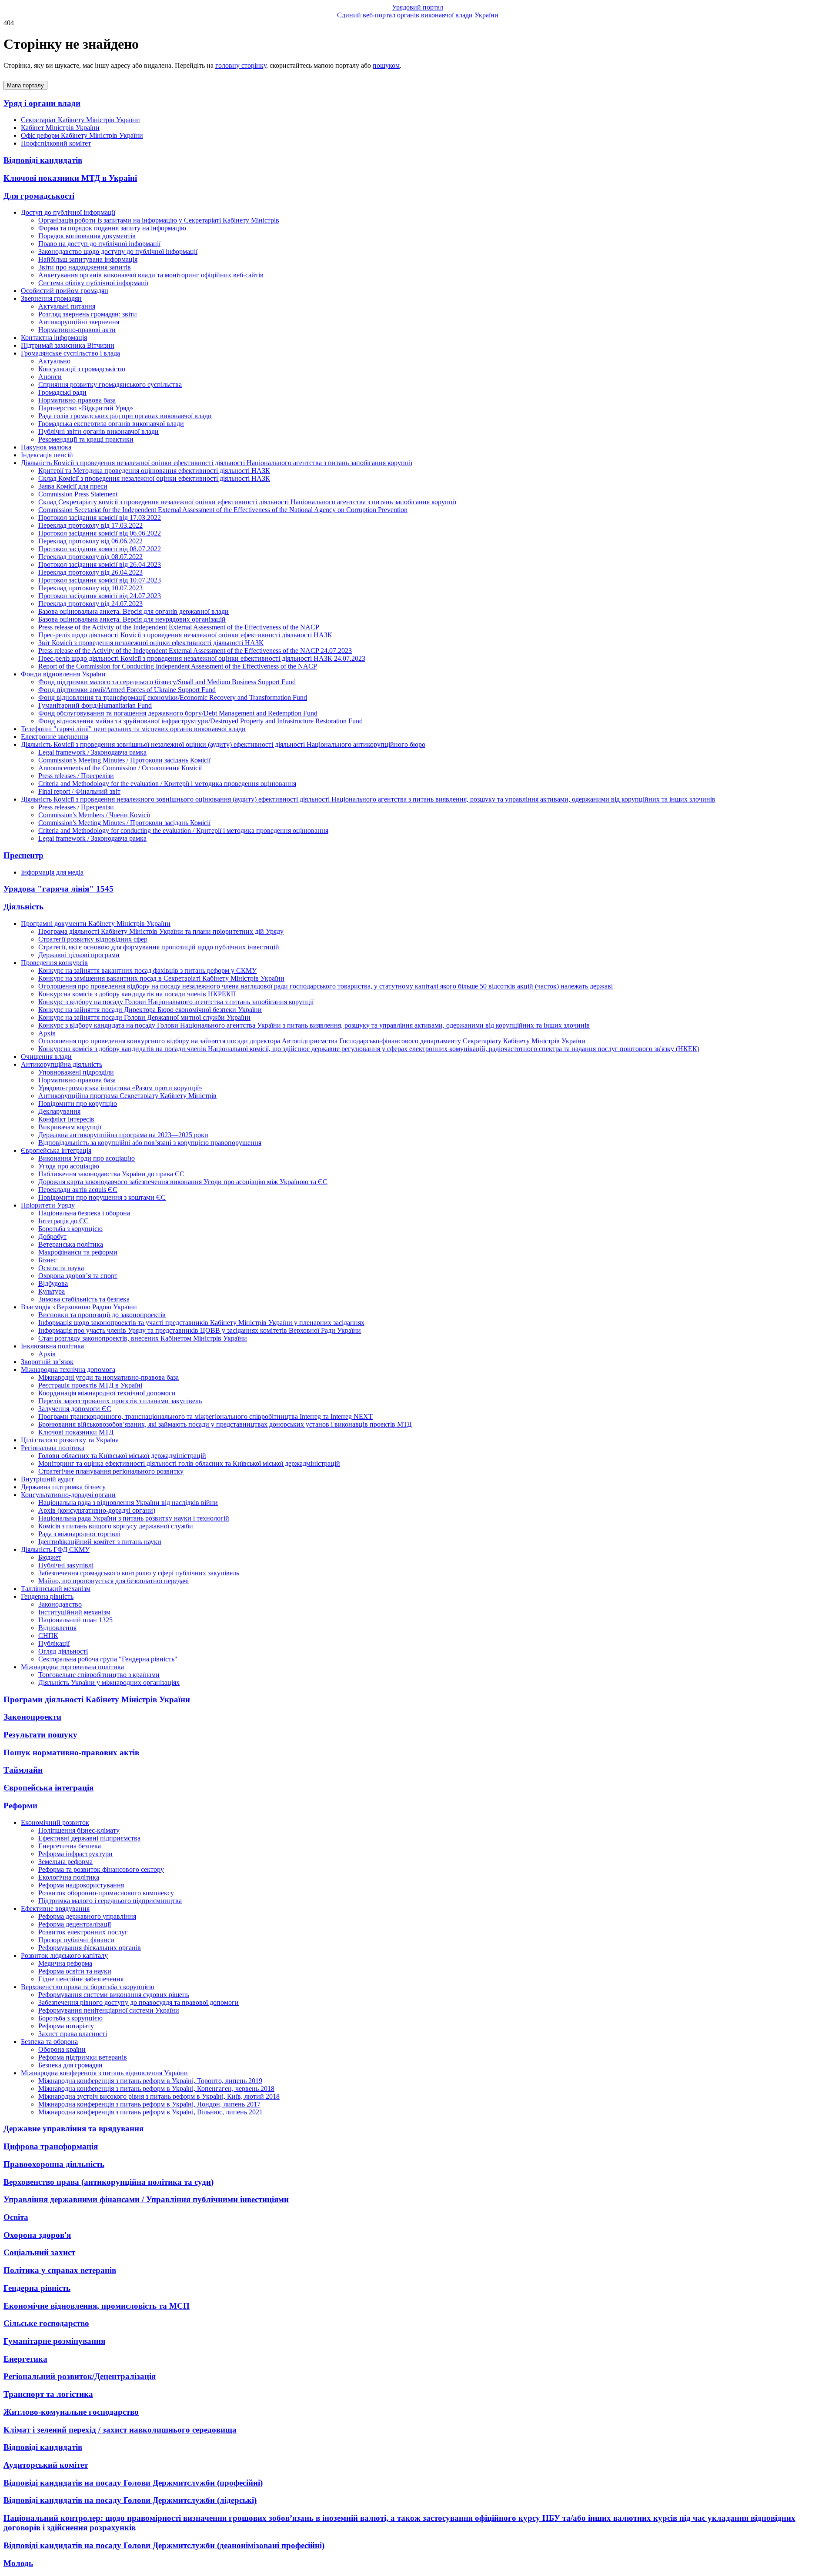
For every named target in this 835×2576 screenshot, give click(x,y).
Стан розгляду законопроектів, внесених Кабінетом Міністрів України (143, 1338)
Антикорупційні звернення (79, 322)
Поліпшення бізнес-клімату (79, 1830)
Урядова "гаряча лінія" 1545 (58, 889)
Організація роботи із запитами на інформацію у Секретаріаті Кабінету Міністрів (159, 220)
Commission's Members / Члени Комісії (94, 815)
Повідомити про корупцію (78, 1103)
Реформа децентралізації (75, 1924)
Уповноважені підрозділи (76, 1072)
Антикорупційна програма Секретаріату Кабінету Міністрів (127, 1096)
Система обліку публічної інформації (93, 283)
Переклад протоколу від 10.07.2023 (90, 588)
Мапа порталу (25, 85)
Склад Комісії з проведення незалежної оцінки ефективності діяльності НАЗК (154, 478)
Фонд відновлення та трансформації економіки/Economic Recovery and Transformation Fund (173, 697)
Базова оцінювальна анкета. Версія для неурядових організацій (132, 619)
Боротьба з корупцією (70, 1229)
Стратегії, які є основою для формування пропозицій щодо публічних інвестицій (159, 947)
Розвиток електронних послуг (83, 1932)
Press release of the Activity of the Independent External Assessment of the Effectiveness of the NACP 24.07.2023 (195, 651)
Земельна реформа (65, 1862)
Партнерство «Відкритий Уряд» (86, 408)
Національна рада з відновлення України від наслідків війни (128, 1503)
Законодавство (60, 1604)
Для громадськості (39, 196)
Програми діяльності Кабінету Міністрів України (97, 1699)
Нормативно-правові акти (77, 330)
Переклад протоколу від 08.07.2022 (90, 557)
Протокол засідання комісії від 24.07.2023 (100, 596)
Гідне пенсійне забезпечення (81, 1979)
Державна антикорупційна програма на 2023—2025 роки (123, 1135)
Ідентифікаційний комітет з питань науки (100, 1542)
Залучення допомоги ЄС (75, 1409)
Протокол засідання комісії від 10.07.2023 (100, 580)
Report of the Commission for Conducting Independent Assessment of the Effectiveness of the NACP (178, 666)
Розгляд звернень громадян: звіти (88, 314)
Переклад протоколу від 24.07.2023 (90, 604)
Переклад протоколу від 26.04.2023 (90, 572)
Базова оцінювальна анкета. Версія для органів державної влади (134, 611)
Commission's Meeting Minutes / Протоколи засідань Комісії (124, 760)
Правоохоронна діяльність (54, 2164)
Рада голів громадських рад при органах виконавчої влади (125, 416)
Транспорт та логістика (48, 2394)
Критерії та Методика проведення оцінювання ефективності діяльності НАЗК (154, 471)
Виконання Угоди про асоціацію (87, 1158)
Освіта (16, 2217)
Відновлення (57, 1628)
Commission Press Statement (78, 494)
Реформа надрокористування (81, 1885)
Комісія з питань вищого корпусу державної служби (116, 1526)
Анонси (50, 377)
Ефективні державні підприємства (89, 1838)
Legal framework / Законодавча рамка (92, 752)
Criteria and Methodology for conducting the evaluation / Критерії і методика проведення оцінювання (183, 830)
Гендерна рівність (37, 2288)
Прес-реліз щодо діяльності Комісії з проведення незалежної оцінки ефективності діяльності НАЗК (185, 635)
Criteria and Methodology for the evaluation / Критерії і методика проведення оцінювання (167, 784)
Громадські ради (62, 392)
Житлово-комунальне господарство (71, 2412)
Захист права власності (73, 2034)
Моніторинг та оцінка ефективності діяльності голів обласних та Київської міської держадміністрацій (189, 1463)
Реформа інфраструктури (75, 1854)
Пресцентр (23, 855)
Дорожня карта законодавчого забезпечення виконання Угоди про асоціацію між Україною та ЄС (183, 1182)
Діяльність (23, 907)
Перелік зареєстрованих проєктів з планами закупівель (120, 1401)
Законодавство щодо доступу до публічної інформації (118, 251)
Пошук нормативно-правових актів (71, 1752)
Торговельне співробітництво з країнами (99, 1675)
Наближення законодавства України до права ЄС (111, 1174)
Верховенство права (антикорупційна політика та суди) (109, 2182)
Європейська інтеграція (48, 1788)
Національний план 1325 (75, 1620)
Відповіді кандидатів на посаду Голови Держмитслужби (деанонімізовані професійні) (164, 2545)
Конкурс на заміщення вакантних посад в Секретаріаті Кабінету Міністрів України (161, 978)
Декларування (59, 1111)
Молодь (18, 2563)
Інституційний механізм (74, 1612)
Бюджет (50, 1557)
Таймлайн (23, 1770)
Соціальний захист (39, 2252)
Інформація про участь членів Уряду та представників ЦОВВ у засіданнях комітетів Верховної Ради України (200, 1330)
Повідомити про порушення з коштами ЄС (102, 1197)
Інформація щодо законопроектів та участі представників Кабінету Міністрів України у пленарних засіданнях (201, 1323)
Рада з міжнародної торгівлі (79, 1534)
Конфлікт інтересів (66, 1119)
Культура (52, 1291)
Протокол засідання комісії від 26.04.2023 (100, 564)
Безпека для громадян (70, 2065)
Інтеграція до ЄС (63, 1221)
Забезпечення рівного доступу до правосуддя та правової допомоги (139, 2002)
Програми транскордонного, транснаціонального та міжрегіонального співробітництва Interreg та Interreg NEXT (205, 1416)
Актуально (54, 361)
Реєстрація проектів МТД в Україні (90, 1385)
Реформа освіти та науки (75, 1971)
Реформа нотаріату (66, 2026)
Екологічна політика (69, 1877)
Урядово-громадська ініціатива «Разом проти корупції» (120, 1088)
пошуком (386, 65)
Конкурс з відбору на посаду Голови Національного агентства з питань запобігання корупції (176, 1002)
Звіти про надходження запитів (85, 267)
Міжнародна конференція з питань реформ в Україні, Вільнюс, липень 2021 (150, 2112)
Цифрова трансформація (51, 2146)
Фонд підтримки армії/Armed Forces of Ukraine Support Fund (127, 690)
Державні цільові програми (79, 955)
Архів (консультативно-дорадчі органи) (97, 1510)
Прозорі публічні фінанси (76, 1940)
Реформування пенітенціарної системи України (109, 2010)
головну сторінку (241, 65)
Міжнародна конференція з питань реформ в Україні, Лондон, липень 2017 (149, 2104)
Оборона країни (62, 2049)
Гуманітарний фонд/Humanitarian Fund (95, 705)
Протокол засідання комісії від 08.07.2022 (100, 549)
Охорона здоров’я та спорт (78, 1276)
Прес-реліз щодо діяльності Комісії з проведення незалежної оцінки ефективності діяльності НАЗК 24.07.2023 (202, 658)
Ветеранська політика (71, 1244)
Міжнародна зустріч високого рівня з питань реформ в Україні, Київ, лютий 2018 (159, 2096)
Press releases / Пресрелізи (76, 776)
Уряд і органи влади (42, 103)
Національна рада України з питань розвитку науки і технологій (134, 1518)
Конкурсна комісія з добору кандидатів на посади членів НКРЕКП (137, 994)
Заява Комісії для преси (73, 486)
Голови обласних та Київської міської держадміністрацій (122, 1456)
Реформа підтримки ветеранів (83, 2057)
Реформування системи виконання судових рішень (114, 1995)
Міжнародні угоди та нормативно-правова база (109, 1377)
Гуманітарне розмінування (54, 2341)
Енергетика (25, 2359)
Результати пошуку (40, 1735)
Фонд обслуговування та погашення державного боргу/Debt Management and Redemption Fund (178, 713)
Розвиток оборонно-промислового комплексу (106, 1893)
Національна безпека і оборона (84, 1213)
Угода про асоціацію (69, 1166)
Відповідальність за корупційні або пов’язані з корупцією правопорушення (150, 1143)
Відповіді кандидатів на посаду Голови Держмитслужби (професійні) (133, 2483)
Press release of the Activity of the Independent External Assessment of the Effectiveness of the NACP (179, 627)
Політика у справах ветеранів (60, 2270)
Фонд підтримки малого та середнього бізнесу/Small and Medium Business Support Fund (167, 682)
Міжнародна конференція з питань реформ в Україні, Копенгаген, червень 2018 (156, 2088)
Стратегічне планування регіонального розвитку (111, 1471)
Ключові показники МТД (76, 1432)
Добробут (52, 1236)
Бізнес (47, 1260)
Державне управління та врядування (73, 2128)
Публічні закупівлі (66, 1565)
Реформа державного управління (87, 1916)
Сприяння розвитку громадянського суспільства (110, 384)
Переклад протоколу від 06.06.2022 (90, 541)
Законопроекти (32, 1717)
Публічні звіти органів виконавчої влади (99, 431)
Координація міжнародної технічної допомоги (107, 1393)
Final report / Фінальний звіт (79, 791)
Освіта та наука (61, 1268)
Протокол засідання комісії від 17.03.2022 (100, 518)
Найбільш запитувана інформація (88, 259)
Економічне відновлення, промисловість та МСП (97, 2306)
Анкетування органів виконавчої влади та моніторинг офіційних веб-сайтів (151, 275)
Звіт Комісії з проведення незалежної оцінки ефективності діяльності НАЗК (151, 643)
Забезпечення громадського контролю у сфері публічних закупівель (139, 1573)
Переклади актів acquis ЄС (78, 1190)
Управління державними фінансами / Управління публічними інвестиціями (146, 2199)
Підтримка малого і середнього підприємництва (110, 1901)
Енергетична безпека (70, 1846)
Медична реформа (65, 1963)
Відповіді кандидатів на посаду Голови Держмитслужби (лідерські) (130, 2500)
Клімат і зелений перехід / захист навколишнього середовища (120, 2430)
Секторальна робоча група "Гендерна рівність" (108, 1659)
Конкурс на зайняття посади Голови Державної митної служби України (144, 1017)
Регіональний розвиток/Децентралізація (80, 2376)
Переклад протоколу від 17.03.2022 (90, 525)
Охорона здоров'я (37, 2235)
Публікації (54, 1643)
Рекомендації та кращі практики (86, 439)
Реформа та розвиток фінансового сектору (101, 1869)
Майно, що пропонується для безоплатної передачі (114, 1581)
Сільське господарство (46, 2323)
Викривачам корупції (70, 1127)
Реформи (20, 1806)
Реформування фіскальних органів (90, 1948)
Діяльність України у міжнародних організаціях (109, 1682)
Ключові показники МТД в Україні (70, 178)
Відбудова (53, 1283)
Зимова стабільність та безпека (84, 1299)
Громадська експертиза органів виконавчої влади (111, 424)
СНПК (48, 1636)
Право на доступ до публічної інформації (99, 244)
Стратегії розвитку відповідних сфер (93, 939)
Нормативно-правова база (77, 400)
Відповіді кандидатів (43, 160)
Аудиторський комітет (46, 2465)
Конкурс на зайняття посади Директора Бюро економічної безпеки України (150, 1010)
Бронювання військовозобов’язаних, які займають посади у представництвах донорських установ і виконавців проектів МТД (225, 1424)
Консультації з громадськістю (82, 369)
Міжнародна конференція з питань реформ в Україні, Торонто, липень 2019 (150, 2081)
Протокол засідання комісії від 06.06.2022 (100, 533)
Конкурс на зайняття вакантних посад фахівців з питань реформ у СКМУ (147, 970)
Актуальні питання (67, 306)
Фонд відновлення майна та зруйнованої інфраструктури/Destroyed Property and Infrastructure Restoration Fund (200, 721)
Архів (47, 1033)
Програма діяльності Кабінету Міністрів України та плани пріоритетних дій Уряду (161, 931)
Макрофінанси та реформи (78, 1252)
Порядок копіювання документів (87, 236)
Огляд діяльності (63, 1651)
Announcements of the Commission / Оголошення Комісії (120, 768)
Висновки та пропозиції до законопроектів (102, 1315)
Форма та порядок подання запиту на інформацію (112, 228)
